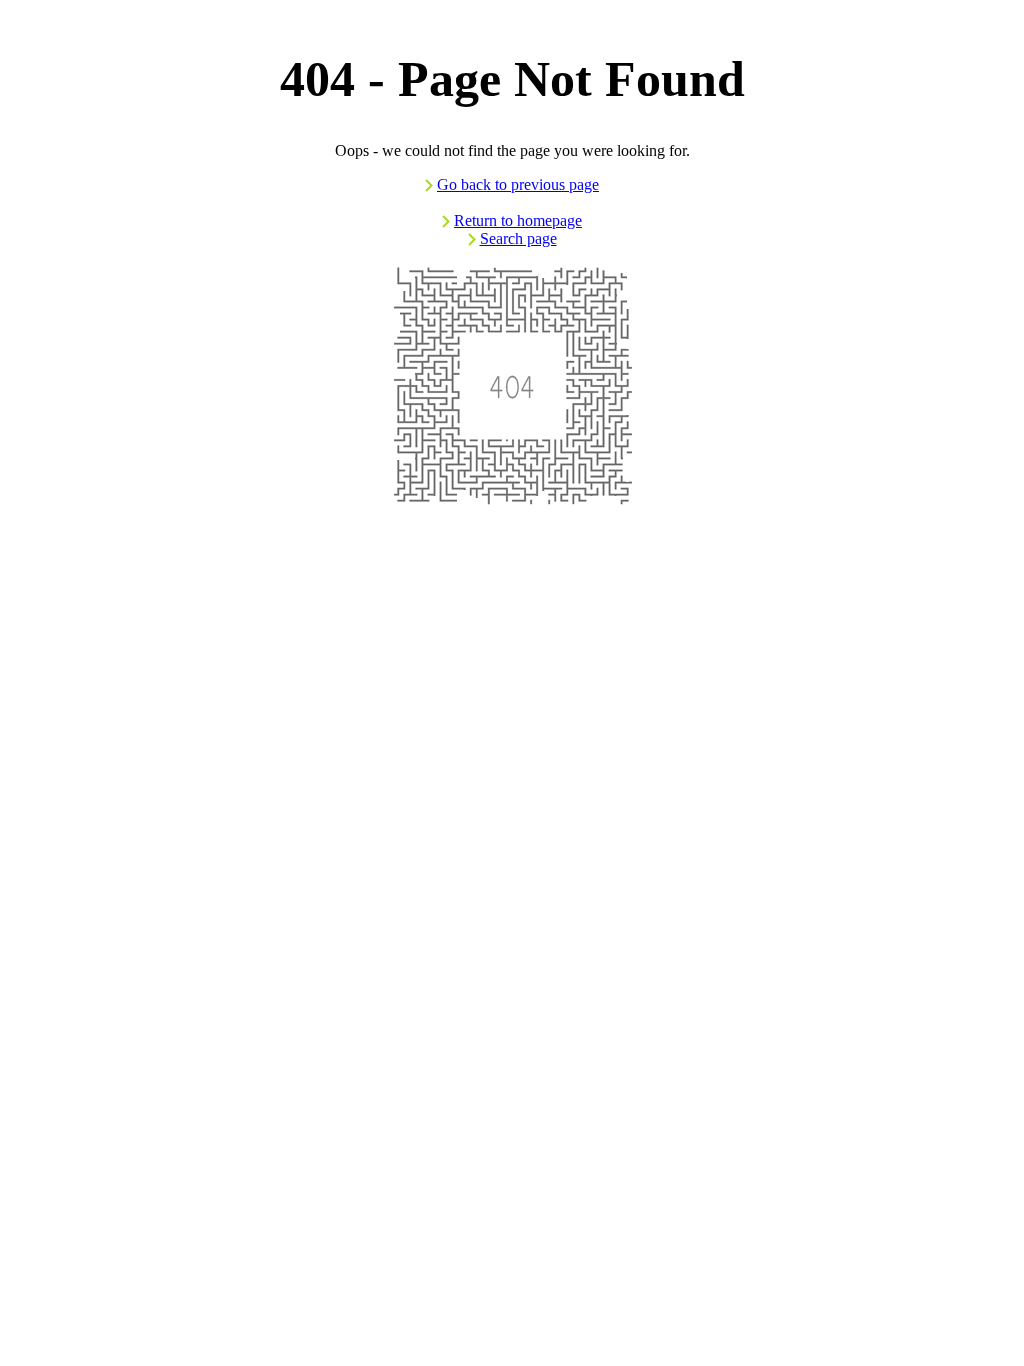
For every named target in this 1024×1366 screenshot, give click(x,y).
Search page (518, 238)
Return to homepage (518, 220)
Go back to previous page (518, 184)
